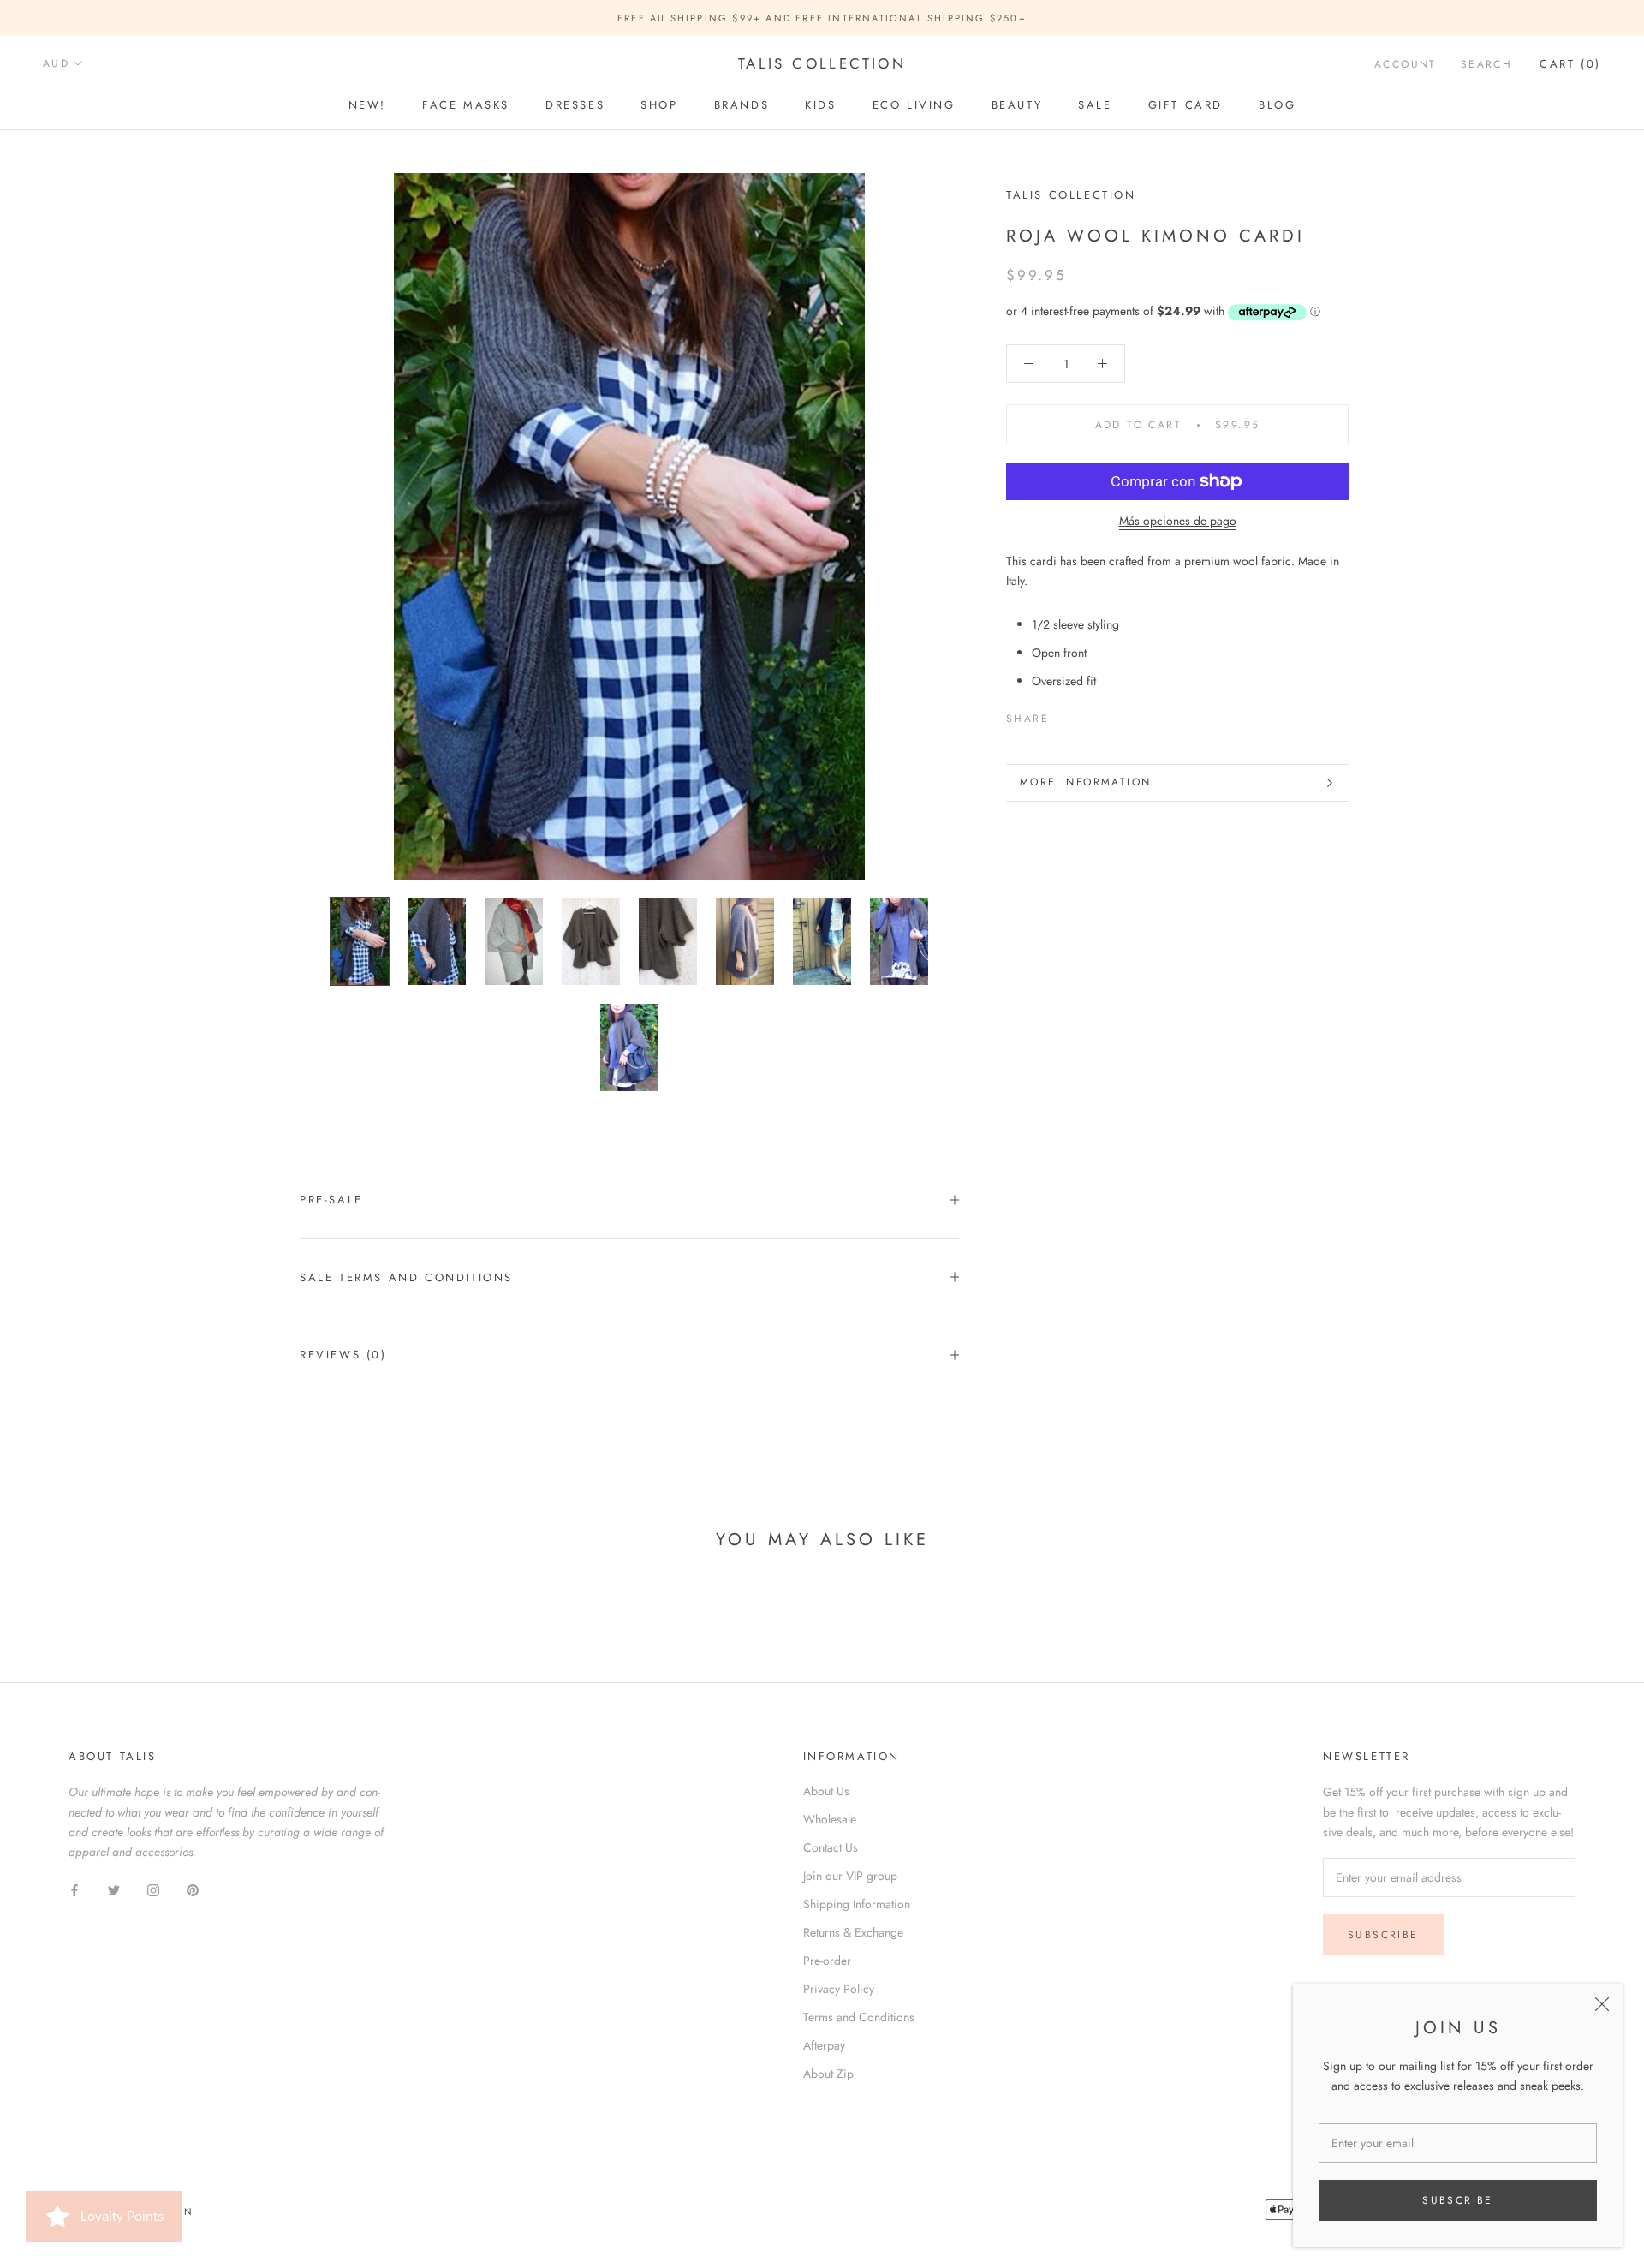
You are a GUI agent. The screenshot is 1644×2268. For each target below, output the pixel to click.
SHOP (659, 105)
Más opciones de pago (1178, 521)
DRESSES (575, 105)
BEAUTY (1017, 105)
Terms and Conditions (859, 2017)
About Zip (828, 2074)
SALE (1095, 105)
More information (1085, 782)
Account (1406, 64)
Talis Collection (1071, 195)
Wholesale (830, 1819)
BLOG (1277, 105)
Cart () (1570, 64)
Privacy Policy (839, 1989)
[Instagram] (153, 1889)
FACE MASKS (466, 105)
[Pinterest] (1110, 715)
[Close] (1602, 2004)
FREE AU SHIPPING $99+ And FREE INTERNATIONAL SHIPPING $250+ (822, 18)
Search (1486, 64)
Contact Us (831, 1847)
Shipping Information (857, 1904)
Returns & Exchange (853, 1932)
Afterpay (824, 2045)
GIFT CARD (1185, 105)
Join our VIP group (850, 1876)
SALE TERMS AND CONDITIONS (406, 1277)
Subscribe (1458, 2200)
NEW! (367, 105)
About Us (826, 1791)
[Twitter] (1087, 715)
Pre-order (827, 1961)
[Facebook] (1065, 715)
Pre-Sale (331, 1200)
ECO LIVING (914, 105)
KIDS (820, 105)
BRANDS (742, 105)
